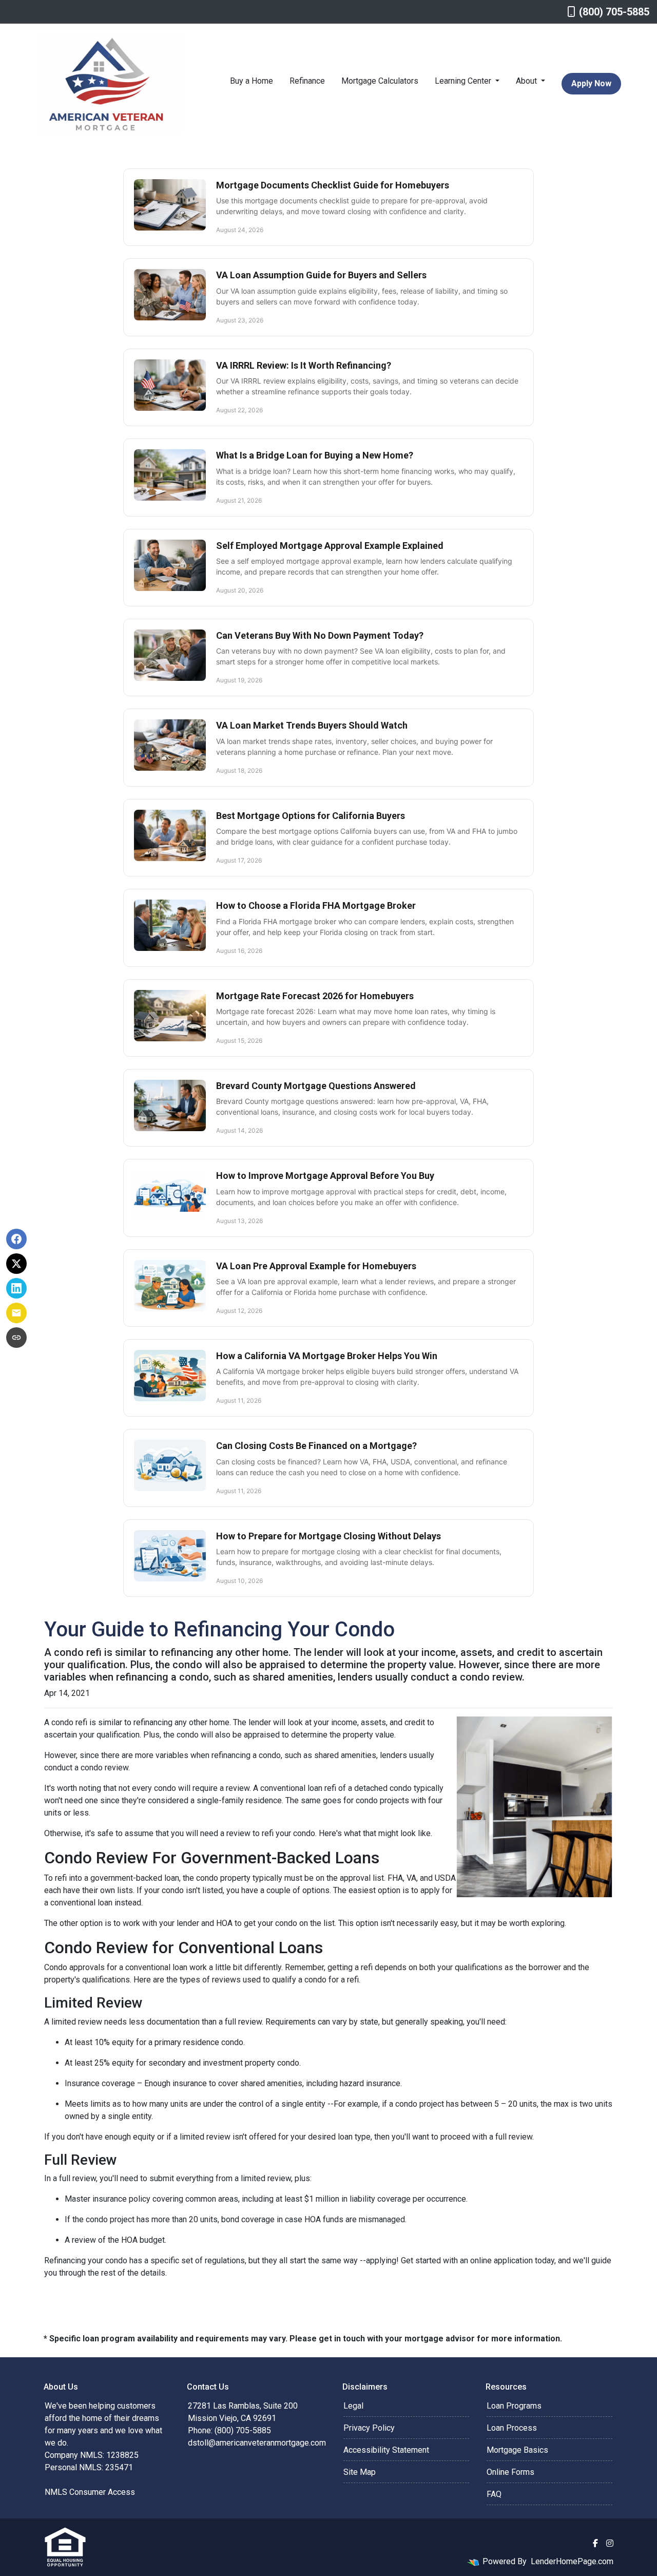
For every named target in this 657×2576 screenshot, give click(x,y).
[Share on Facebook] (16, 1239)
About (527, 81)
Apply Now (591, 83)
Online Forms (510, 2472)
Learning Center (464, 81)
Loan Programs (514, 2406)
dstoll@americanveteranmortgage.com (257, 2443)
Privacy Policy (369, 2428)
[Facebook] (595, 2543)
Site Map (360, 2472)
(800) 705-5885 (614, 12)
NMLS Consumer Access (90, 2492)
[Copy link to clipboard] (16, 1338)
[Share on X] (16, 1264)
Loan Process (512, 2428)
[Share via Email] (16, 1313)
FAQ (494, 2494)
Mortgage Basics (517, 2450)
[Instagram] (610, 2543)
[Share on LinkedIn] (16, 1288)
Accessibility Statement (386, 2450)
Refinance (307, 81)
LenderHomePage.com (572, 2561)
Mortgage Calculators (380, 81)
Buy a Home (252, 81)
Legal (353, 2406)
